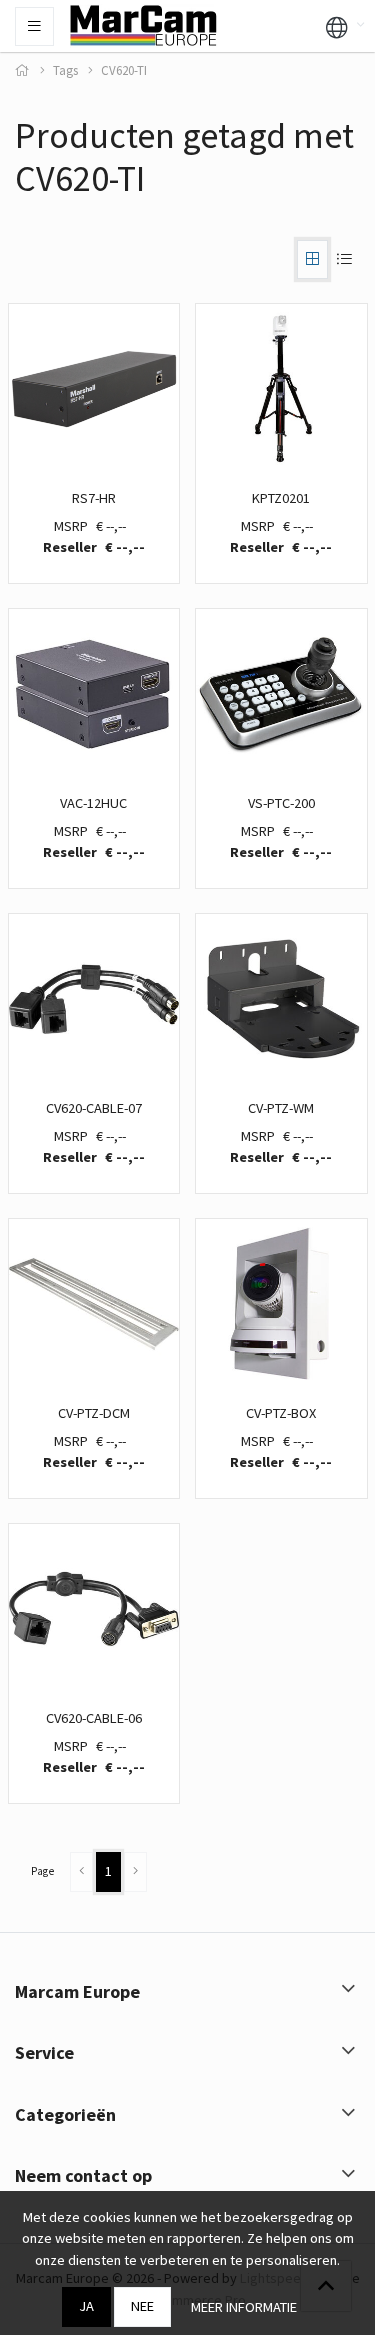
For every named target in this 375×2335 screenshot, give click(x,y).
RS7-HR (94, 498)
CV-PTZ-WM (281, 1108)
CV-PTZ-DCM (94, 1413)
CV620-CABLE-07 (94, 1108)
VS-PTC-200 (281, 803)
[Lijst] (344, 259)
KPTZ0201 (281, 498)
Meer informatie (244, 2307)
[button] (337, 26)
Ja (86, 2306)
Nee (142, 2306)
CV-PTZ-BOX (281, 1413)
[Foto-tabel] (312, 259)
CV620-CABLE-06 (94, 1718)
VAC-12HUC (93, 803)
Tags (65, 70)
